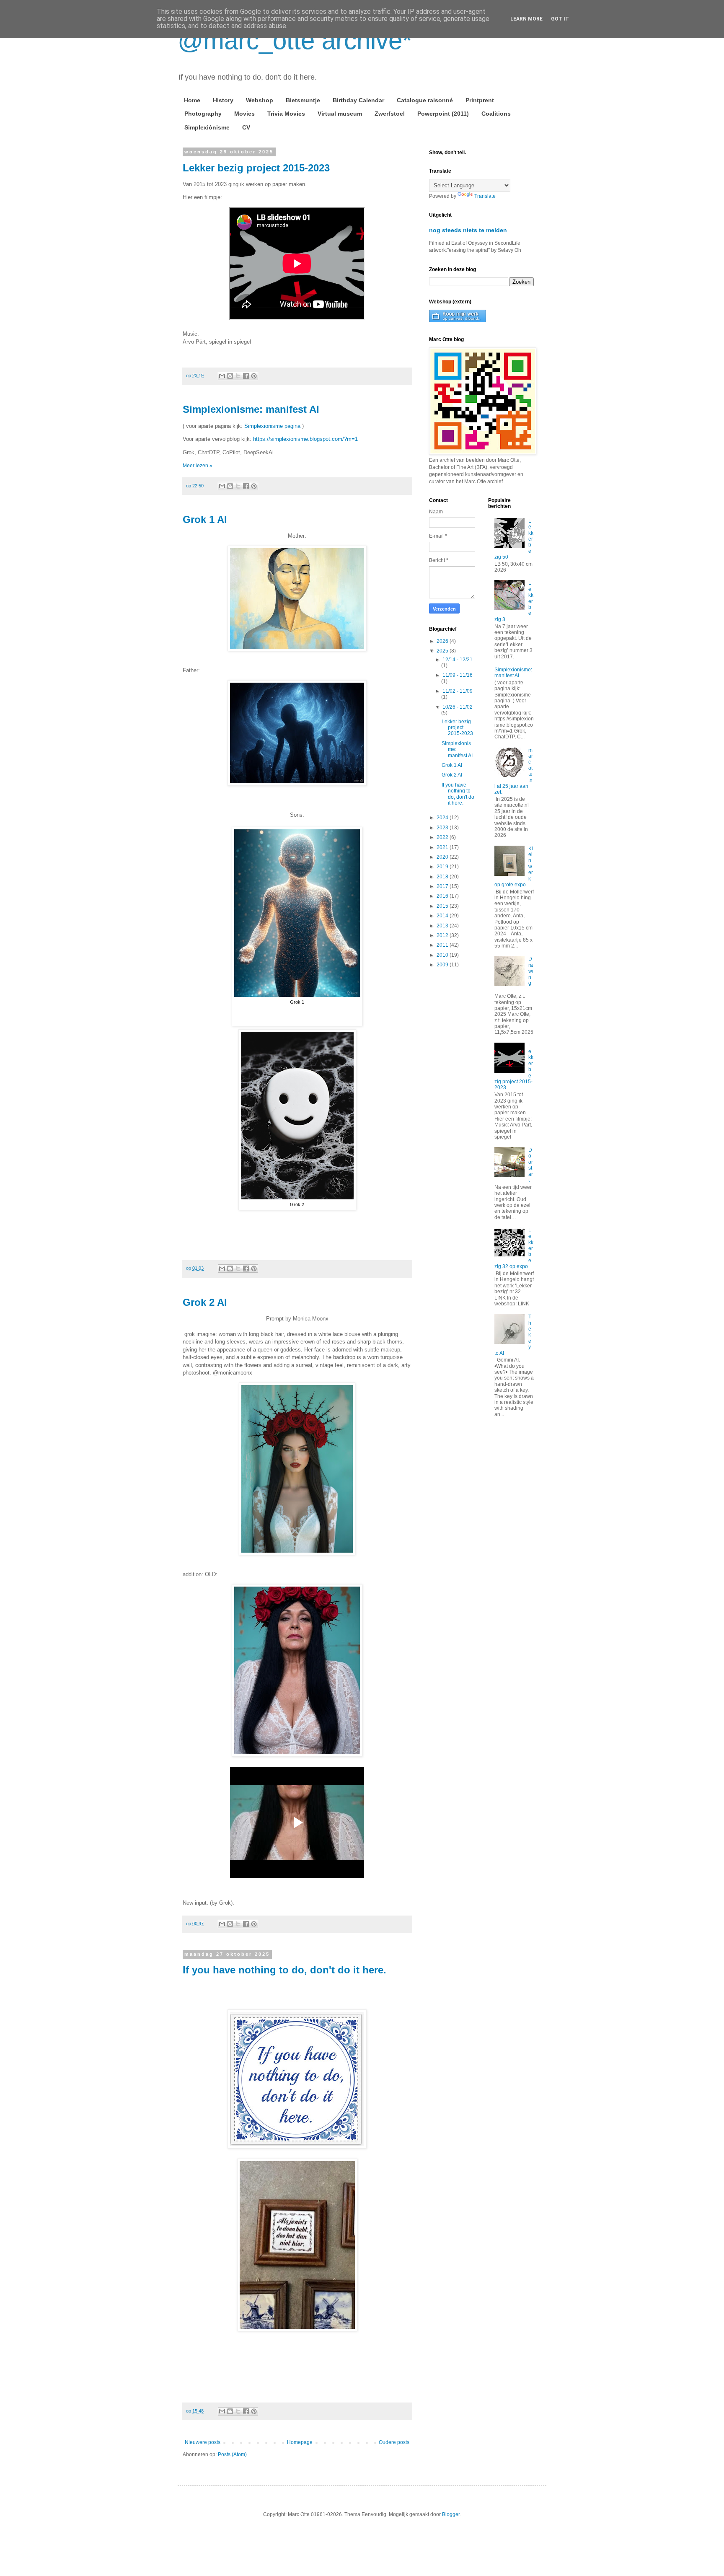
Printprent (480, 100)
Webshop (260, 100)
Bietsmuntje (303, 100)
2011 (443, 945)
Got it (560, 19)
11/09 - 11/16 (458, 675)
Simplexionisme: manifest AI (251, 409)
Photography (203, 114)
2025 (443, 651)
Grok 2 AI (205, 1302)
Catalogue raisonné (425, 100)
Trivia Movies (286, 114)
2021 (443, 847)
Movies (244, 114)
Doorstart (531, 1165)
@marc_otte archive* (295, 40)
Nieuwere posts (203, 2442)
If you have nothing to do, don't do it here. (284, 1970)
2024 (443, 818)
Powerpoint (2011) (443, 114)
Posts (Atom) (232, 2454)
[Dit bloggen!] (230, 376)
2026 (443, 641)
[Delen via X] (238, 376)
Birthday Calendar (358, 100)
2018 (443, 877)
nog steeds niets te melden (468, 230)
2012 (443, 935)
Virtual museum (340, 114)
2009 (443, 965)
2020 (443, 857)
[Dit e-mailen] (222, 376)
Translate (485, 196)
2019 (443, 867)
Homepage (300, 2442)
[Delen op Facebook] (246, 376)
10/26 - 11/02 (458, 707)
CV (246, 127)
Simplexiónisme (207, 127)
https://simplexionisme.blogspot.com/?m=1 (305, 439)
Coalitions (496, 114)
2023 (443, 828)
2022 (443, 837)
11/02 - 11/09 (458, 691)
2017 (443, 886)
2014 (443, 916)
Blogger (451, 2514)
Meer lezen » (198, 466)
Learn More (526, 19)
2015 (443, 906)
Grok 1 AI (205, 519)
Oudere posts (394, 2442)
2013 (443, 926)
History (223, 100)
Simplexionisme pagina (272, 426)
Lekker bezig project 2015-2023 (256, 168)
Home (192, 100)
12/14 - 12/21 (458, 660)
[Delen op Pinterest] (254, 376)
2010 (443, 955)
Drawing (531, 971)
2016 (443, 896)
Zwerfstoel (390, 114)
